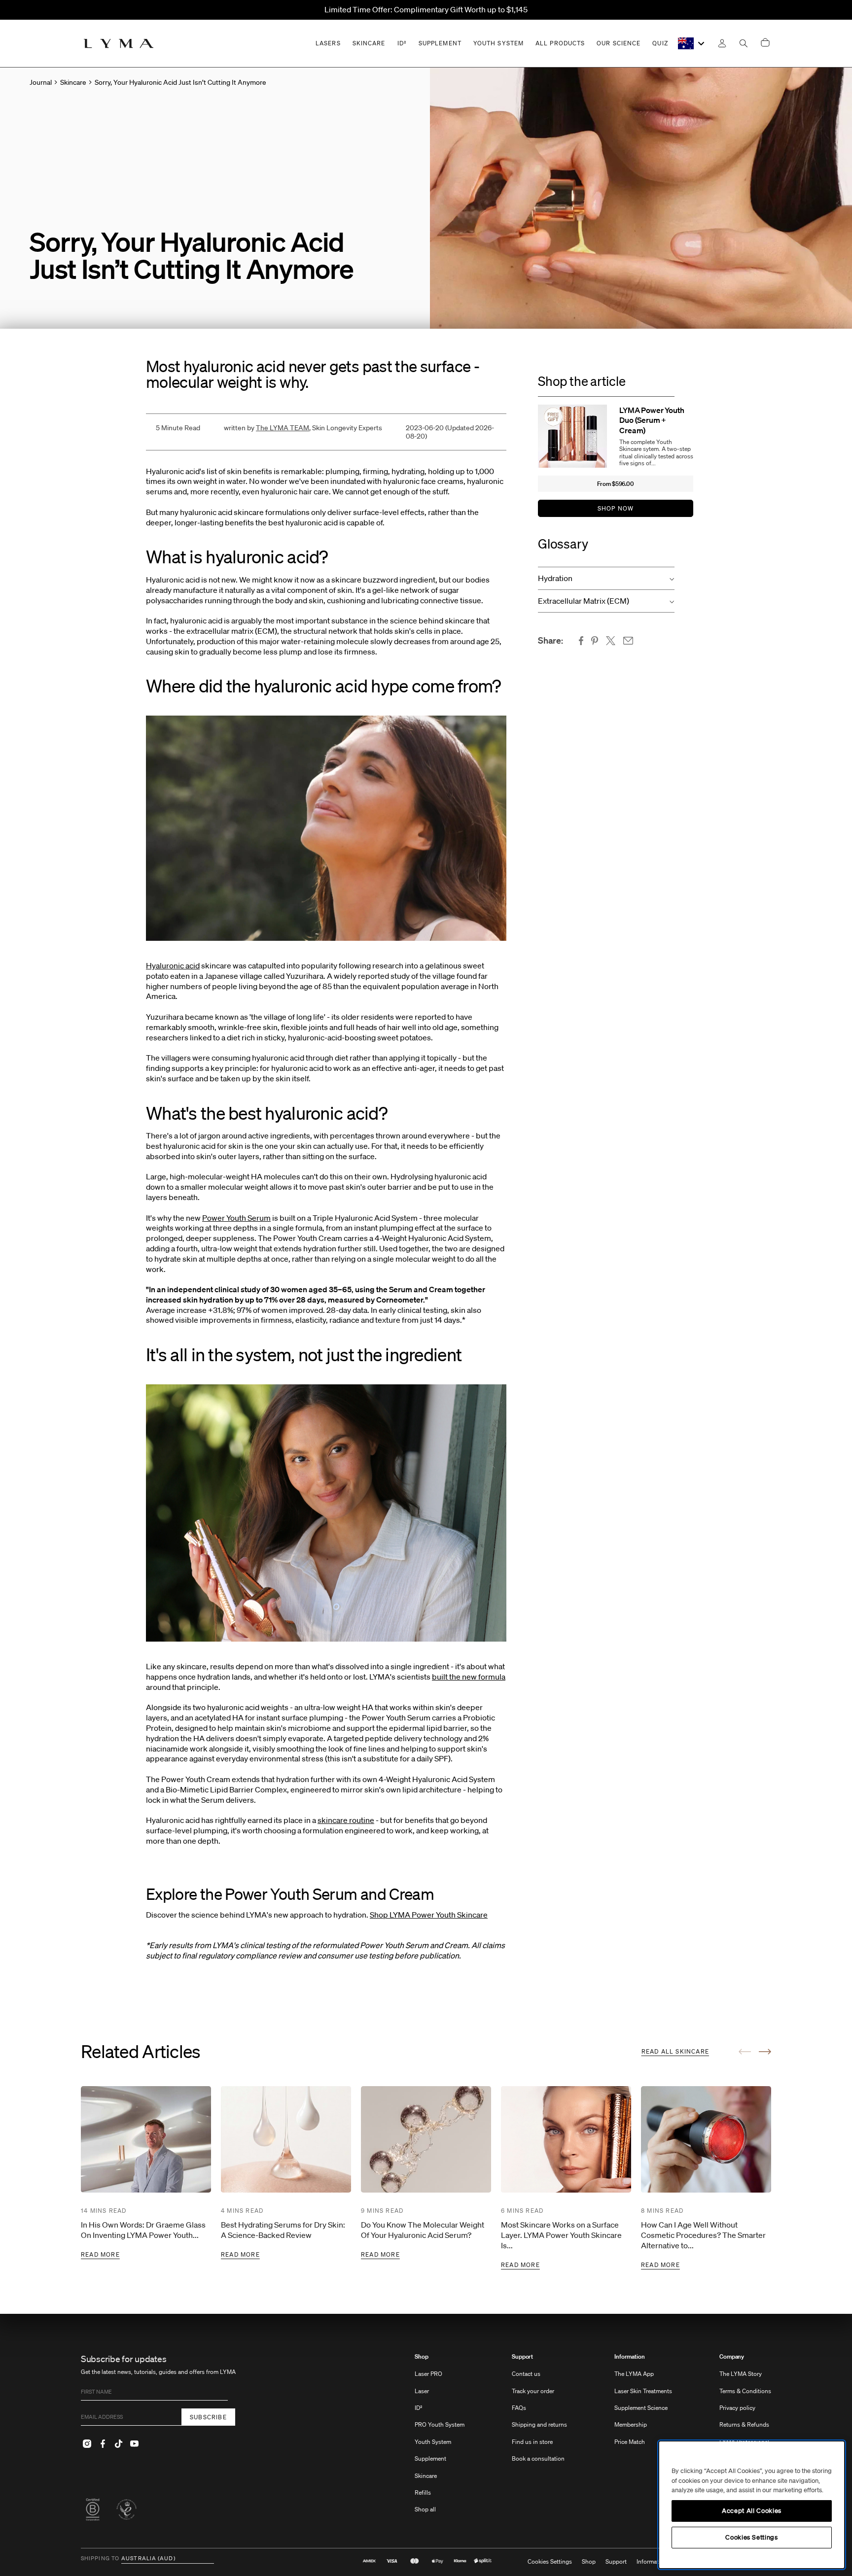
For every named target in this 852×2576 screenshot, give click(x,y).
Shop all (425, 2509)
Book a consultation (538, 2458)
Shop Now (616, 508)
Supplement (430, 2458)
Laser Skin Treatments (643, 2391)
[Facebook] (103, 2443)
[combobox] (692, 43)
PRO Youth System (440, 2424)
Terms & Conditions (745, 2391)
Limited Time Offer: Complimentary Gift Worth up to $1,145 (426, 9)
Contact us (526, 2374)
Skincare (426, 2476)
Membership (631, 2424)
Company (732, 2357)
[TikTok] (118, 2443)
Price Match (630, 2442)
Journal (41, 82)
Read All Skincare (675, 2051)
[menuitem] (440, 2438)
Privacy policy (737, 2408)
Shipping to (100, 2559)
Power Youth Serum (236, 1218)
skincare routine (346, 1820)
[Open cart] (765, 43)
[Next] (765, 2052)
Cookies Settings (550, 2562)
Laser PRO (428, 2374)
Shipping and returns (539, 2424)
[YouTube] (134, 2443)
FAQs (519, 2408)
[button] (606, 578)
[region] (752, 2505)
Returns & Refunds (744, 2424)
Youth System (433, 2442)
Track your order (533, 2391)
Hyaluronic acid (173, 965)
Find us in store (532, 2442)
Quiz (660, 43)
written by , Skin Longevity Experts (303, 428)
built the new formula (469, 1677)
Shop (422, 2357)
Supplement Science (641, 2408)
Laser (422, 2391)
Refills (423, 2492)
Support (522, 2357)
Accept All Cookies (752, 2511)
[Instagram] (87, 2443)
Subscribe (208, 2417)
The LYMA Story (741, 2374)
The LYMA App (634, 2374)
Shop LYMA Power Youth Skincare (429, 1915)
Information (630, 2357)
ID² (419, 2408)
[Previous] (745, 2052)
